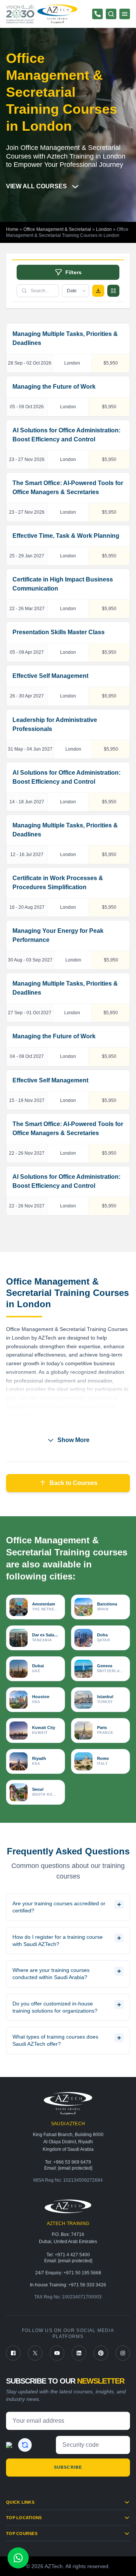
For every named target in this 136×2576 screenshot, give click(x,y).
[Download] (98, 291)
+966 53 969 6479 (72, 2162)
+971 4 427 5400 (72, 2255)
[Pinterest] (101, 2353)
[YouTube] (57, 2353)
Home (12, 229)
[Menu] (125, 14)
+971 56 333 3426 (87, 2285)
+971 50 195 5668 (82, 2273)
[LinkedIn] (79, 2353)
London (104, 229)
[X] (35, 2353)
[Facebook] (13, 2353)
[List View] (113, 291)
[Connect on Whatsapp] (18, 2558)
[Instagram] (123, 2353)
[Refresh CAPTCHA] (25, 2445)
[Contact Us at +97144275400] (97, 14)
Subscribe (68, 2467)
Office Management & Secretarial (57, 229)
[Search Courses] (111, 14)
